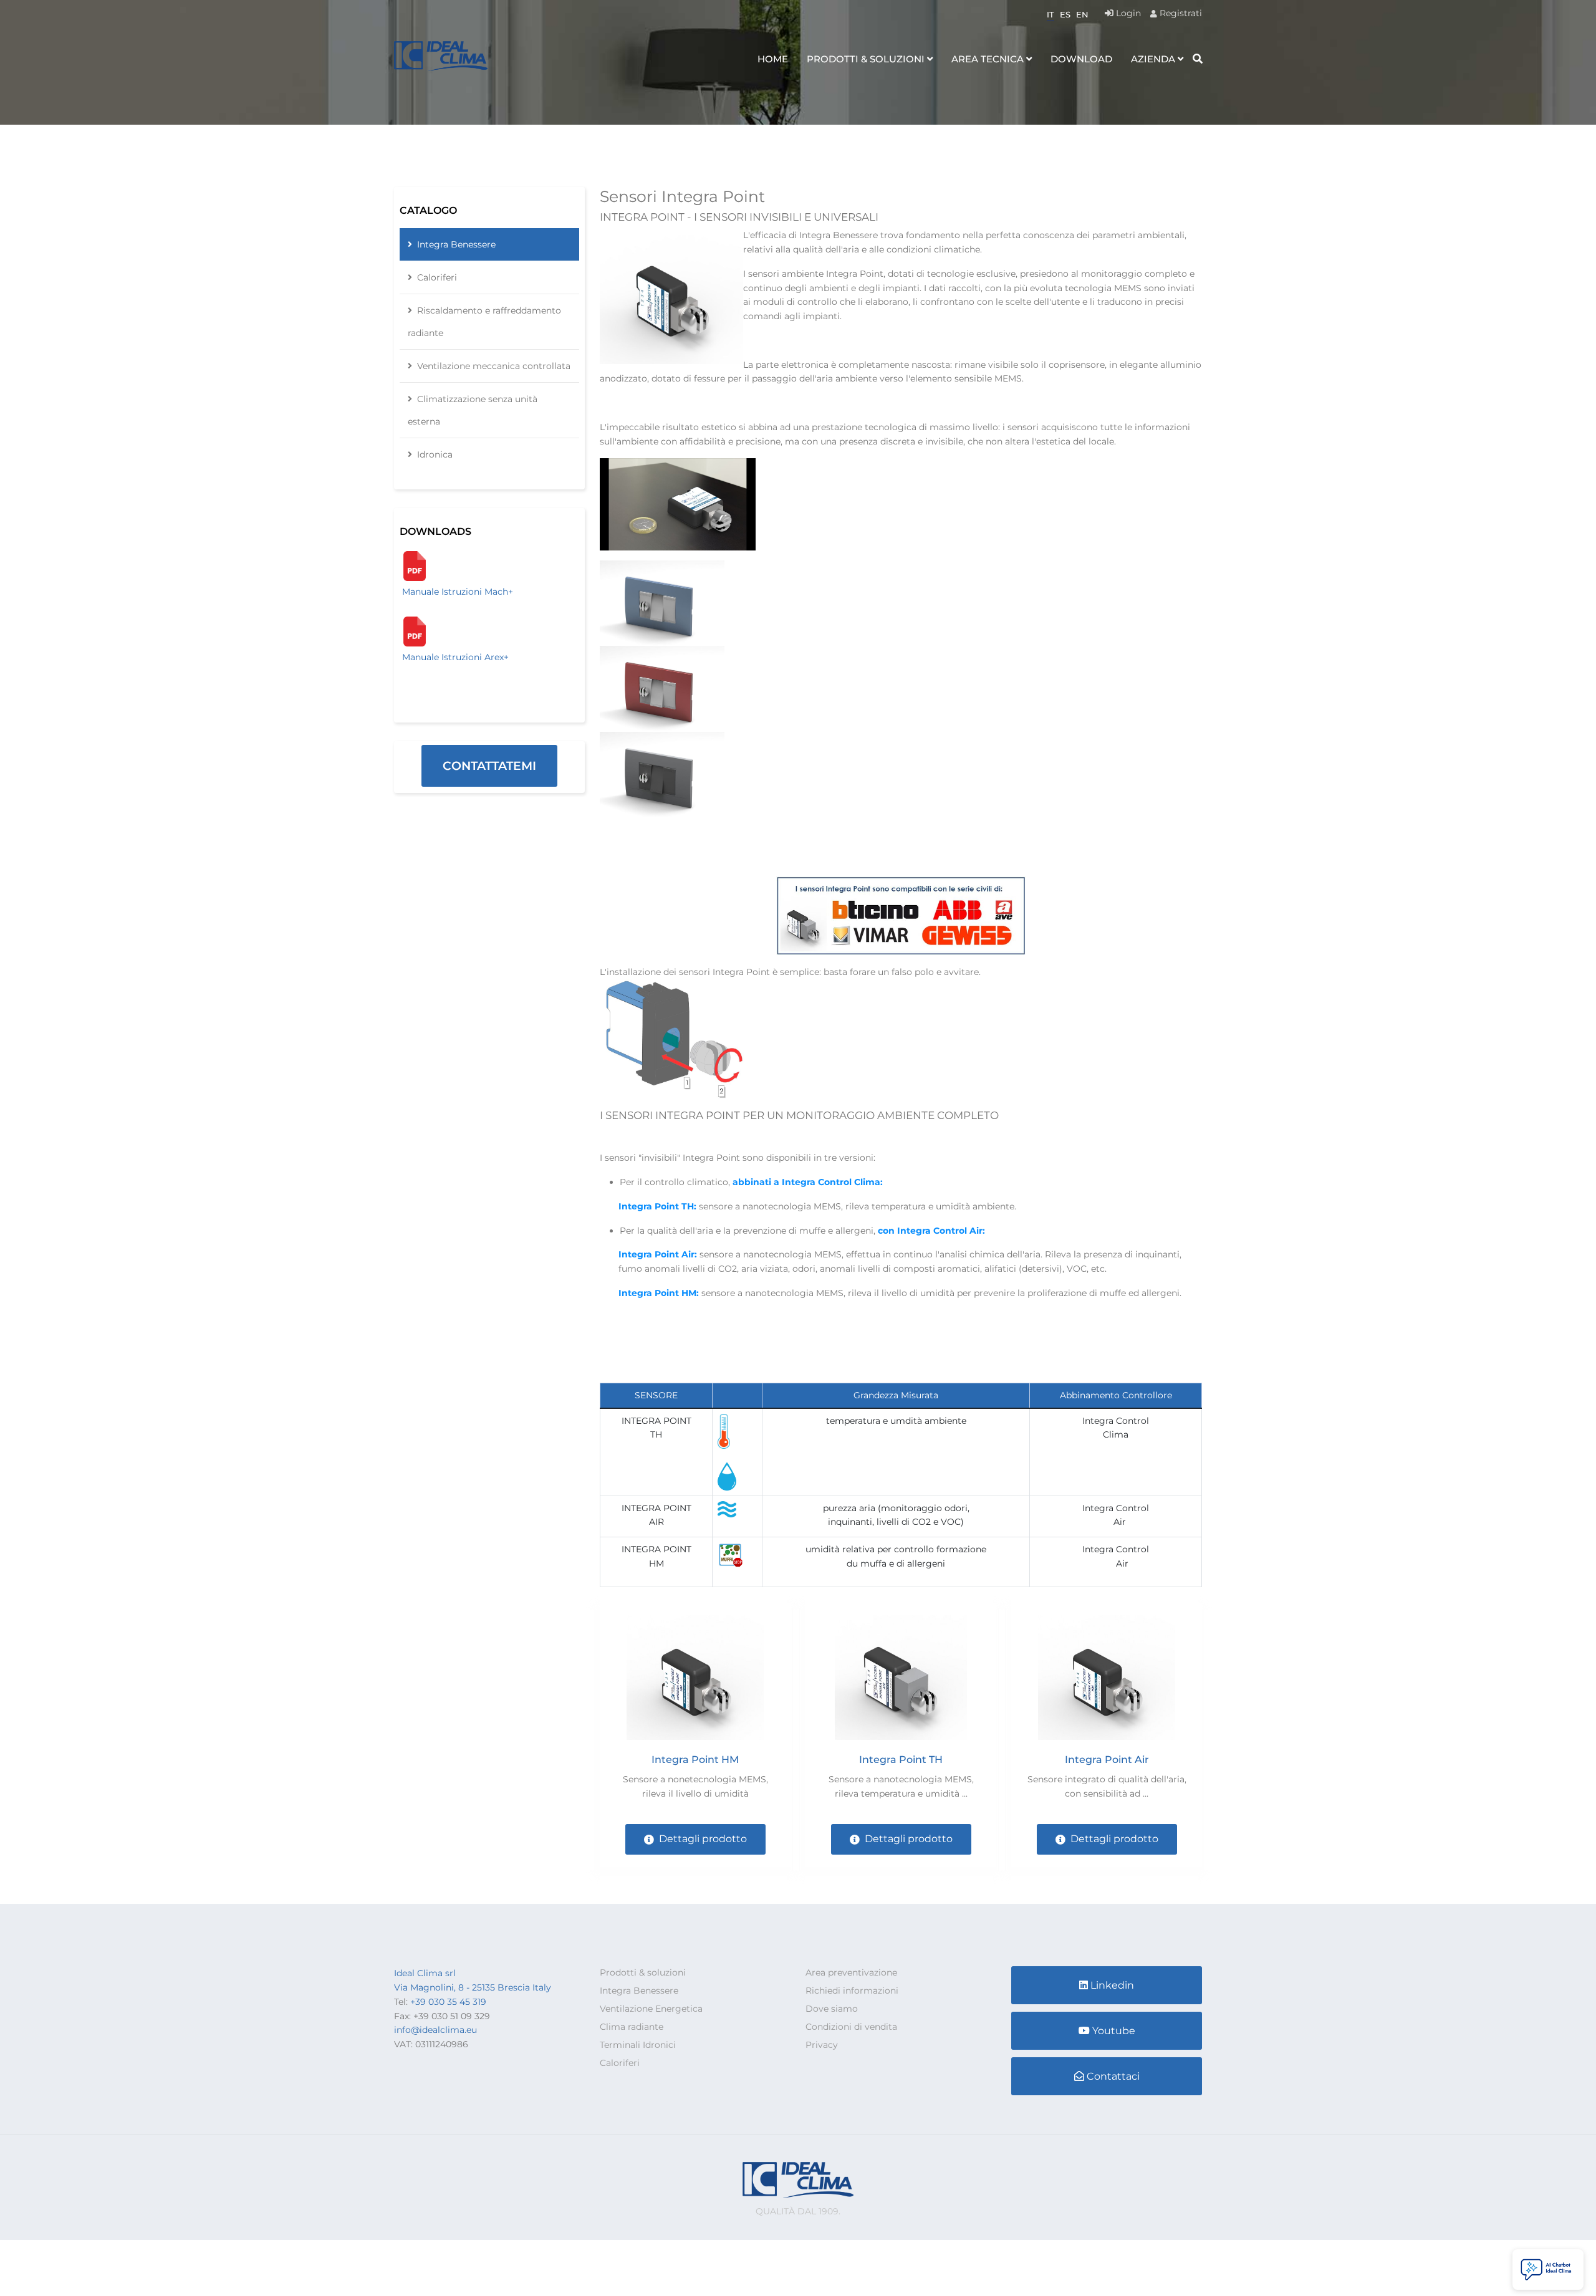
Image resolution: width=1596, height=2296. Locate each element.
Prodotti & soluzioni (866, 59)
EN (1082, 14)
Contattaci (1113, 2076)
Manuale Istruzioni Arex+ (455, 657)
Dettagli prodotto (703, 1839)
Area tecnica (988, 59)
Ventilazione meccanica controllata (494, 366)
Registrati (1180, 13)
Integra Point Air (1107, 1760)
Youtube (1114, 2031)
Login (1127, 13)
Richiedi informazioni (852, 1991)
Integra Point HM (695, 1760)
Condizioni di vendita (851, 2027)
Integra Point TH (901, 1760)
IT (1050, 14)
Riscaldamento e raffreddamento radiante (484, 322)
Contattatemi (489, 766)
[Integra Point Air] (1107, 1678)
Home (773, 59)
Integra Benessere (456, 244)
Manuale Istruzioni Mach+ (458, 592)
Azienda (1153, 59)
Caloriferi (437, 277)
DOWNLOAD (1081, 59)
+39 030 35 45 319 (448, 2002)
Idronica (435, 454)
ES (1065, 14)
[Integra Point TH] (901, 1678)
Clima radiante (632, 2027)
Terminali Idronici (638, 2045)
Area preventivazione (851, 1972)
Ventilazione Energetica (651, 2009)
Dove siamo (832, 2009)
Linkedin (1112, 1985)
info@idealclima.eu (435, 2030)
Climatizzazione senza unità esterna (473, 410)
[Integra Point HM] (695, 1678)
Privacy (822, 2045)
